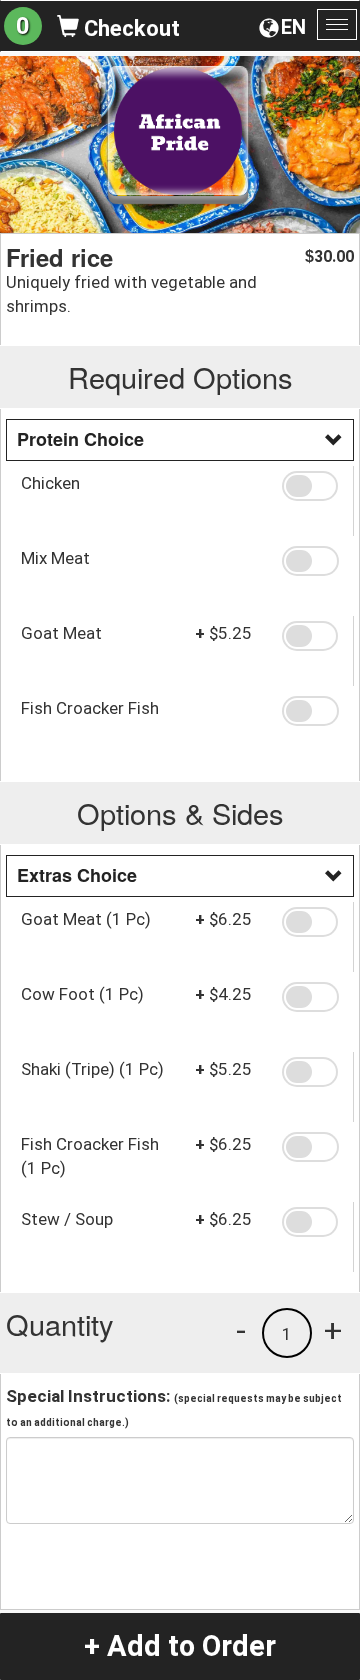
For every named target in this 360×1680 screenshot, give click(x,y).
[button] (310, 486)
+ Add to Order (180, 1646)
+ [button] (333, 1330)
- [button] (241, 1330)
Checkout (129, 28)
